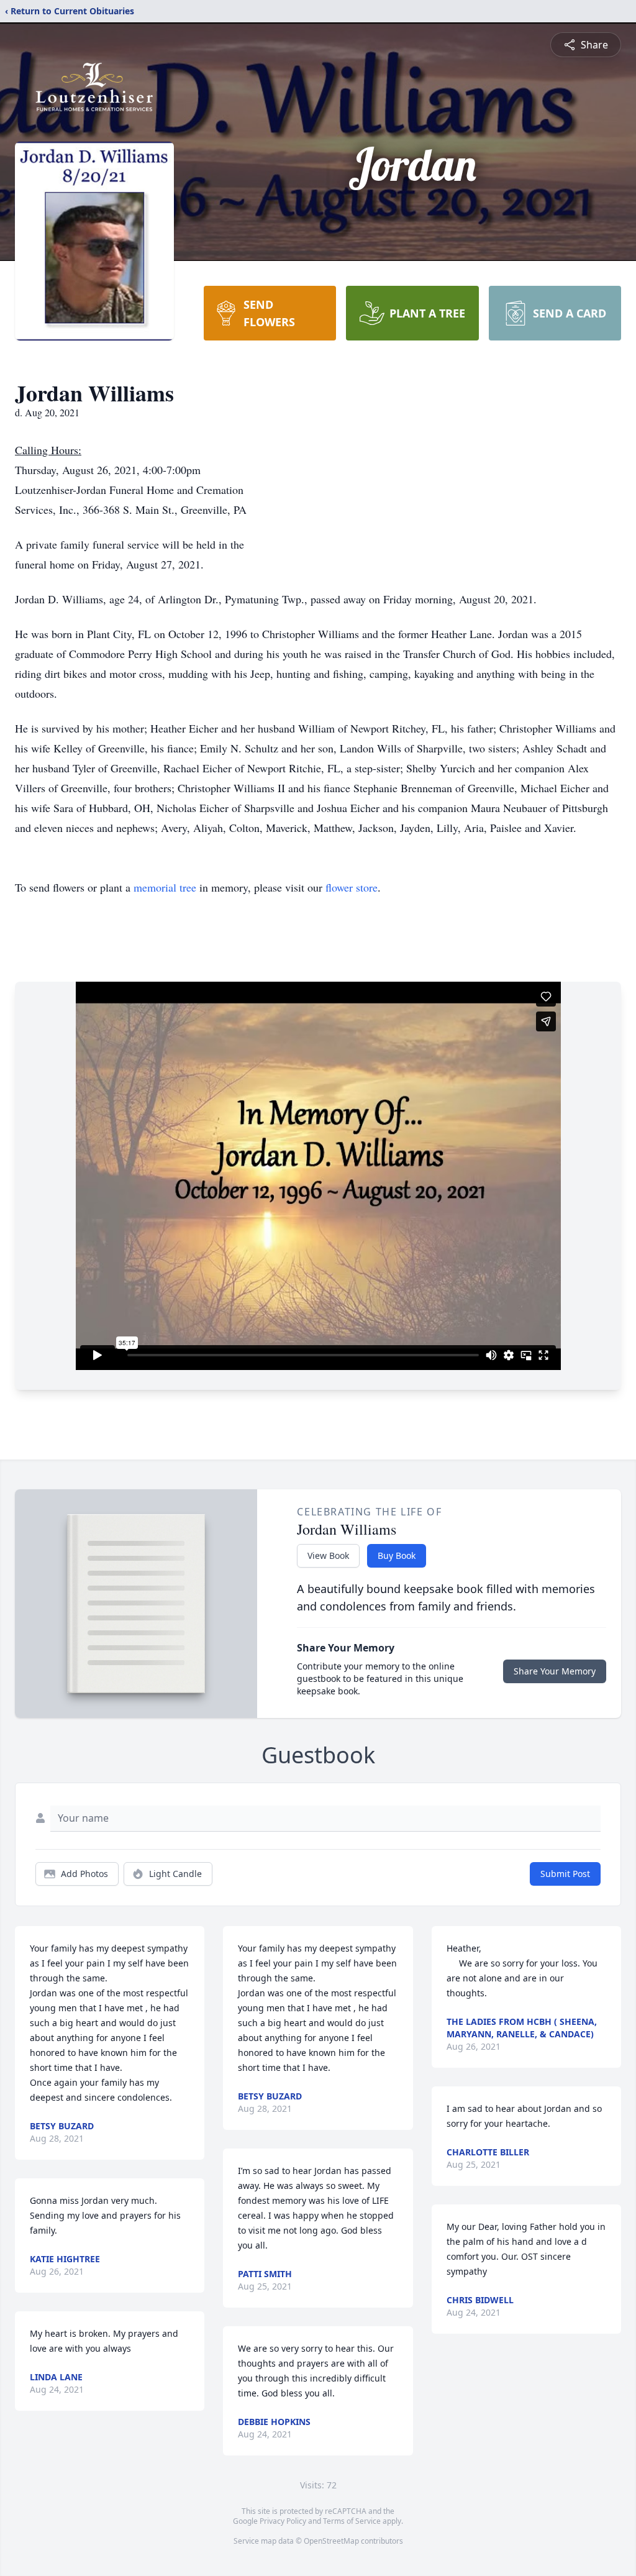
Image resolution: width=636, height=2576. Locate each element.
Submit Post (565, 1874)
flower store (352, 887)
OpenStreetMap (331, 2541)
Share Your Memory (555, 1671)
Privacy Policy (283, 2521)
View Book (328, 1555)
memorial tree (165, 887)
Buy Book (397, 1555)
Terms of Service (352, 2521)
